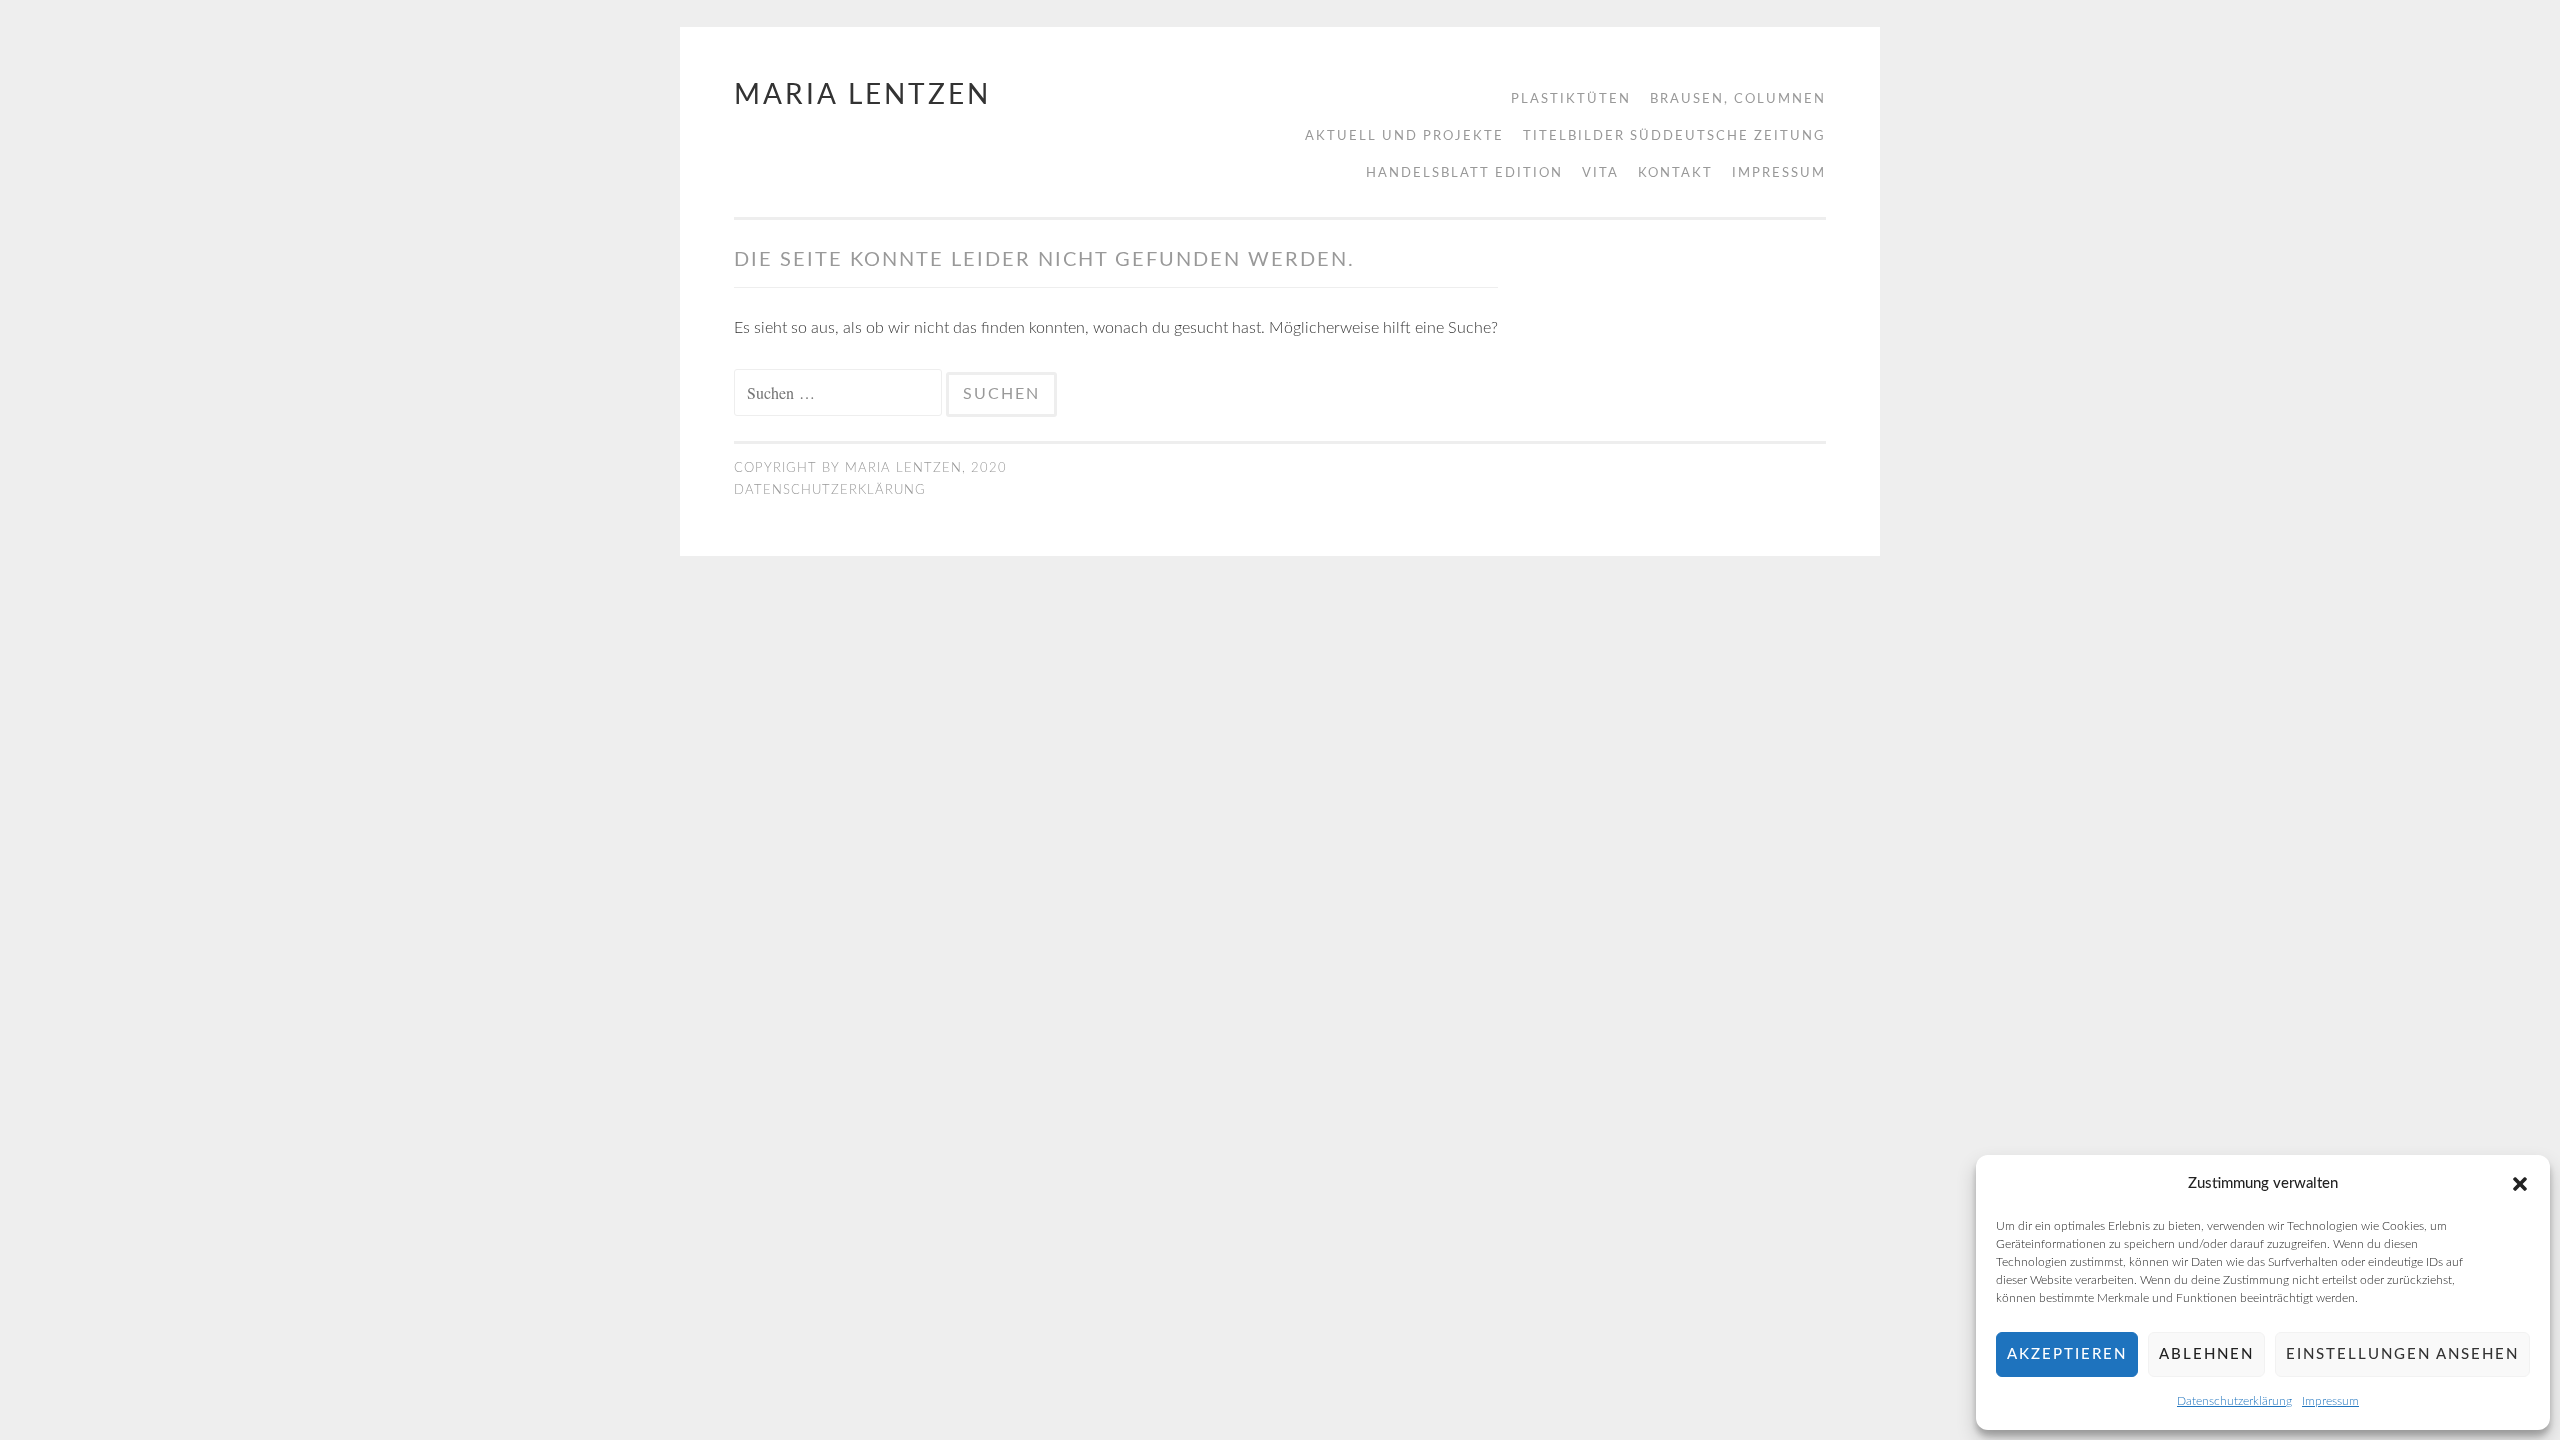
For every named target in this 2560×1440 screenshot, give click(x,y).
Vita (1600, 173)
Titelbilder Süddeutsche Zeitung (1674, 136)
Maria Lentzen (862, 95)
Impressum (2330, 1401)
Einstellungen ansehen (2402, 1354)
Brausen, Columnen (1738, 99)
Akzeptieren (2067, 1354)
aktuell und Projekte (1404, 136)
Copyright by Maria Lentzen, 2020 (870, 468)
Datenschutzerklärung (2234, 1401)
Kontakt (1675, 173)
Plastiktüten (1571, 99)
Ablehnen (2206, 1354)
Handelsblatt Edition (1464, 173)
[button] (2520, 1184)
